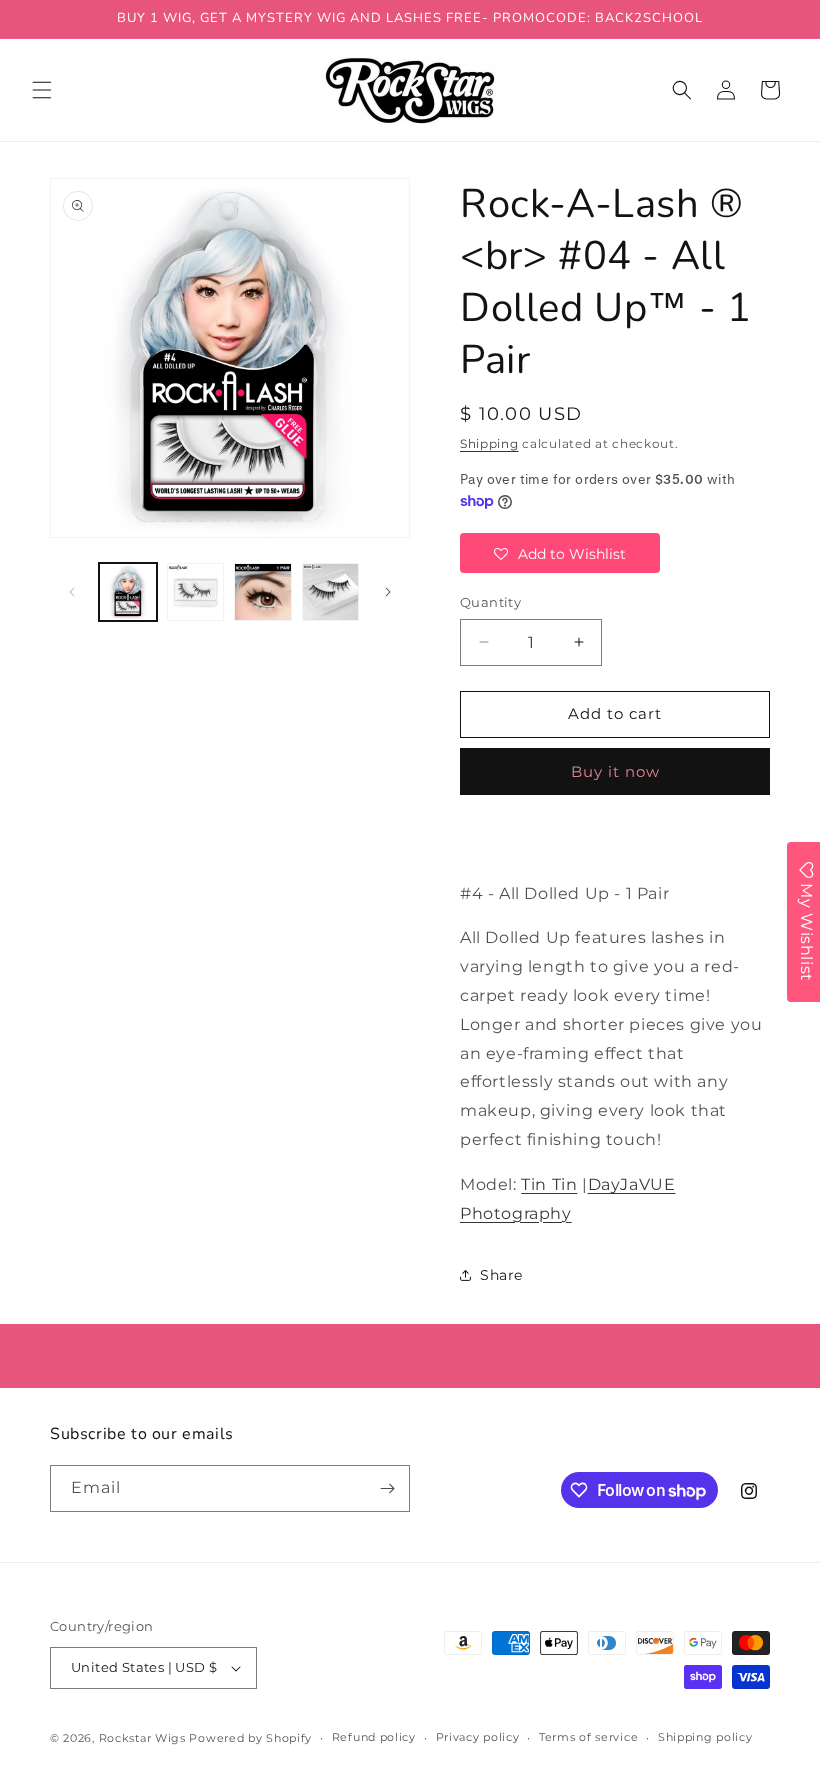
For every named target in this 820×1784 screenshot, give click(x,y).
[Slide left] (72, 592)
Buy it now (615, 771)
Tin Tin (549, 1184)
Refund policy (374, 1737)
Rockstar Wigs (142, 1738)
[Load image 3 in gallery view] (263, 592)
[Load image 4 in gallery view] (331, 592)
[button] (42, 90)
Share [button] (501, 1275)
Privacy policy (478, 1737)
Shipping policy (705, 1737)
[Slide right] (388, 592)
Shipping (489, 443)
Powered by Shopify (250, 1738)
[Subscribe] (387, 1488)
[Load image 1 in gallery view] (128, 592)
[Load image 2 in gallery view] (196, 592)
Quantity (490, 602)
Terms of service (588, 1737)
